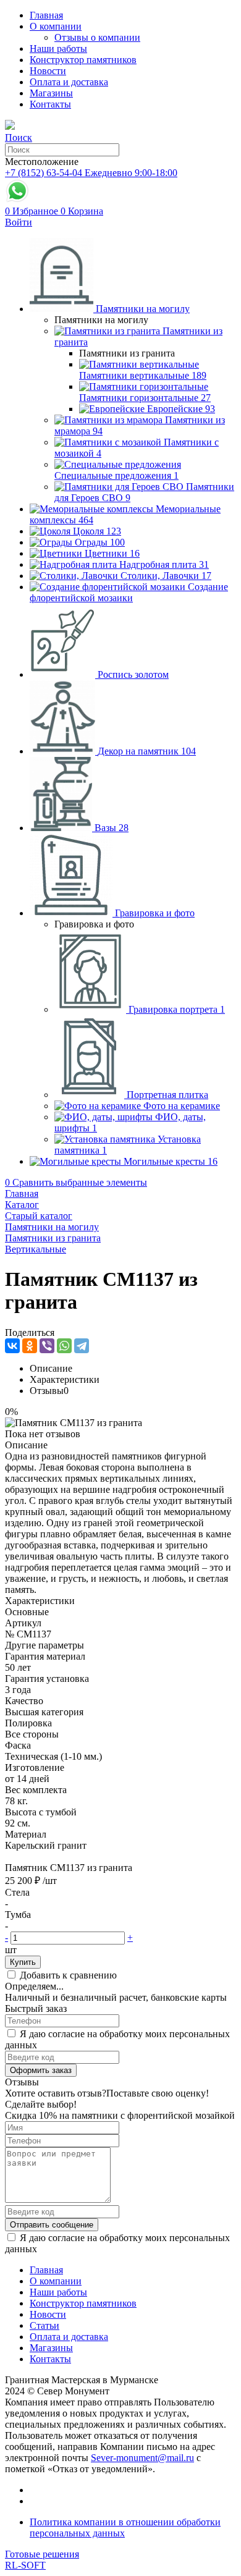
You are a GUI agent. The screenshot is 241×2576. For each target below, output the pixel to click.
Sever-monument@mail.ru (142, 2458)
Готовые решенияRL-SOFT (42, 2560)
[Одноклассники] (30, 1346)
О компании (56, 26)
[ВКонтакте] (12, 1346)
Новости (48, 71)
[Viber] (47, 1346)
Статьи (44, 2325)
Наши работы (58, 49)
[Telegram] (82, 1346)
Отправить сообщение (52, 2225)
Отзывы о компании (97, 37)
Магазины (51, 93)
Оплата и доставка (69, 82)
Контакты (50, 104)
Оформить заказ (41, 2070)
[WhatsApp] (64, 1346)
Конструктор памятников (83, 60)
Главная (46, 15)
